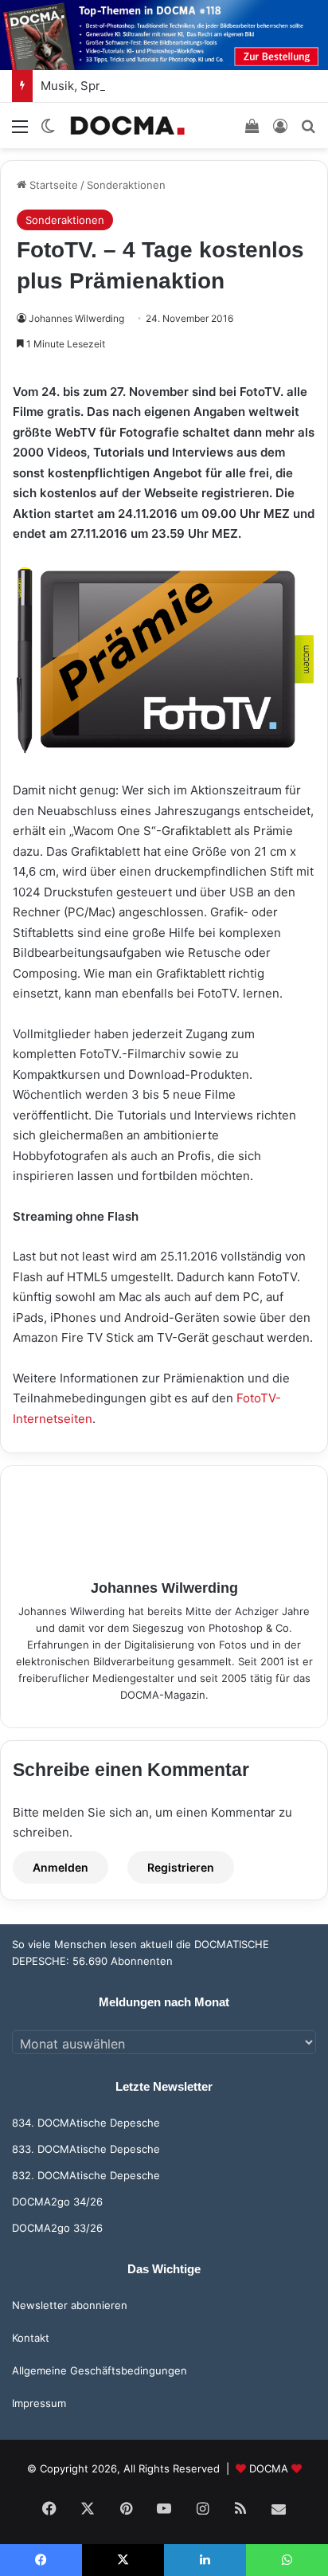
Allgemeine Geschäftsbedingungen (100, 2370)
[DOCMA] (127, 125)
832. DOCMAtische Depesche (86, 2175)
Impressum (39, 2403)
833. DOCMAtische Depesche (86, 2149)
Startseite (52, 185)
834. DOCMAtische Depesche (86, 2123)
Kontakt (31, 2338)
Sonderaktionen (126, 185)
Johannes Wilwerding (76, 318)
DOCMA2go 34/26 (57, 2202)
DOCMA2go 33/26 (57, 2228)
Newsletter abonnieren (70, 2305)
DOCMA (269, 2468)
